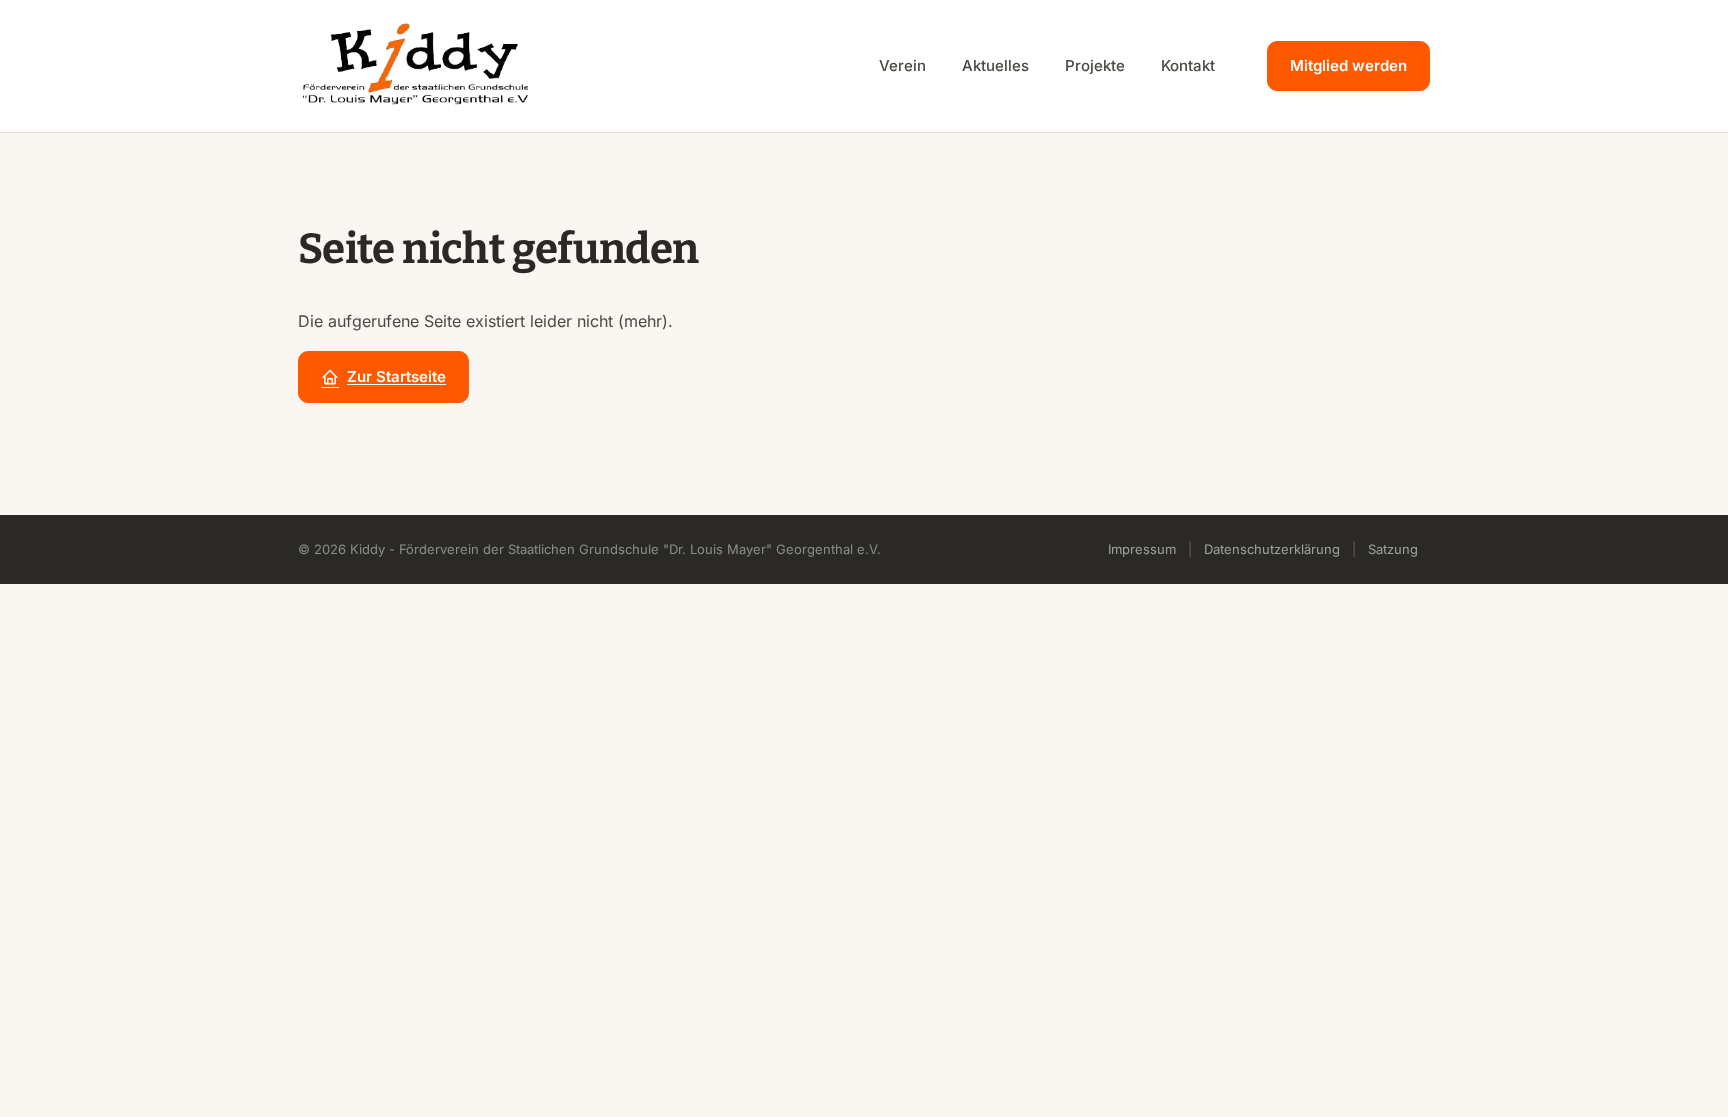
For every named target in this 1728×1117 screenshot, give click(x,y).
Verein (902, 65)
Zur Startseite (396, 376)
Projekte (1095, 65)
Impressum (1142, 549)
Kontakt (1188, 65)
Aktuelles (995, 65)
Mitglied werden (1348, 65)
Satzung (1393, 549)
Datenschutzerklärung (1272, 549)
